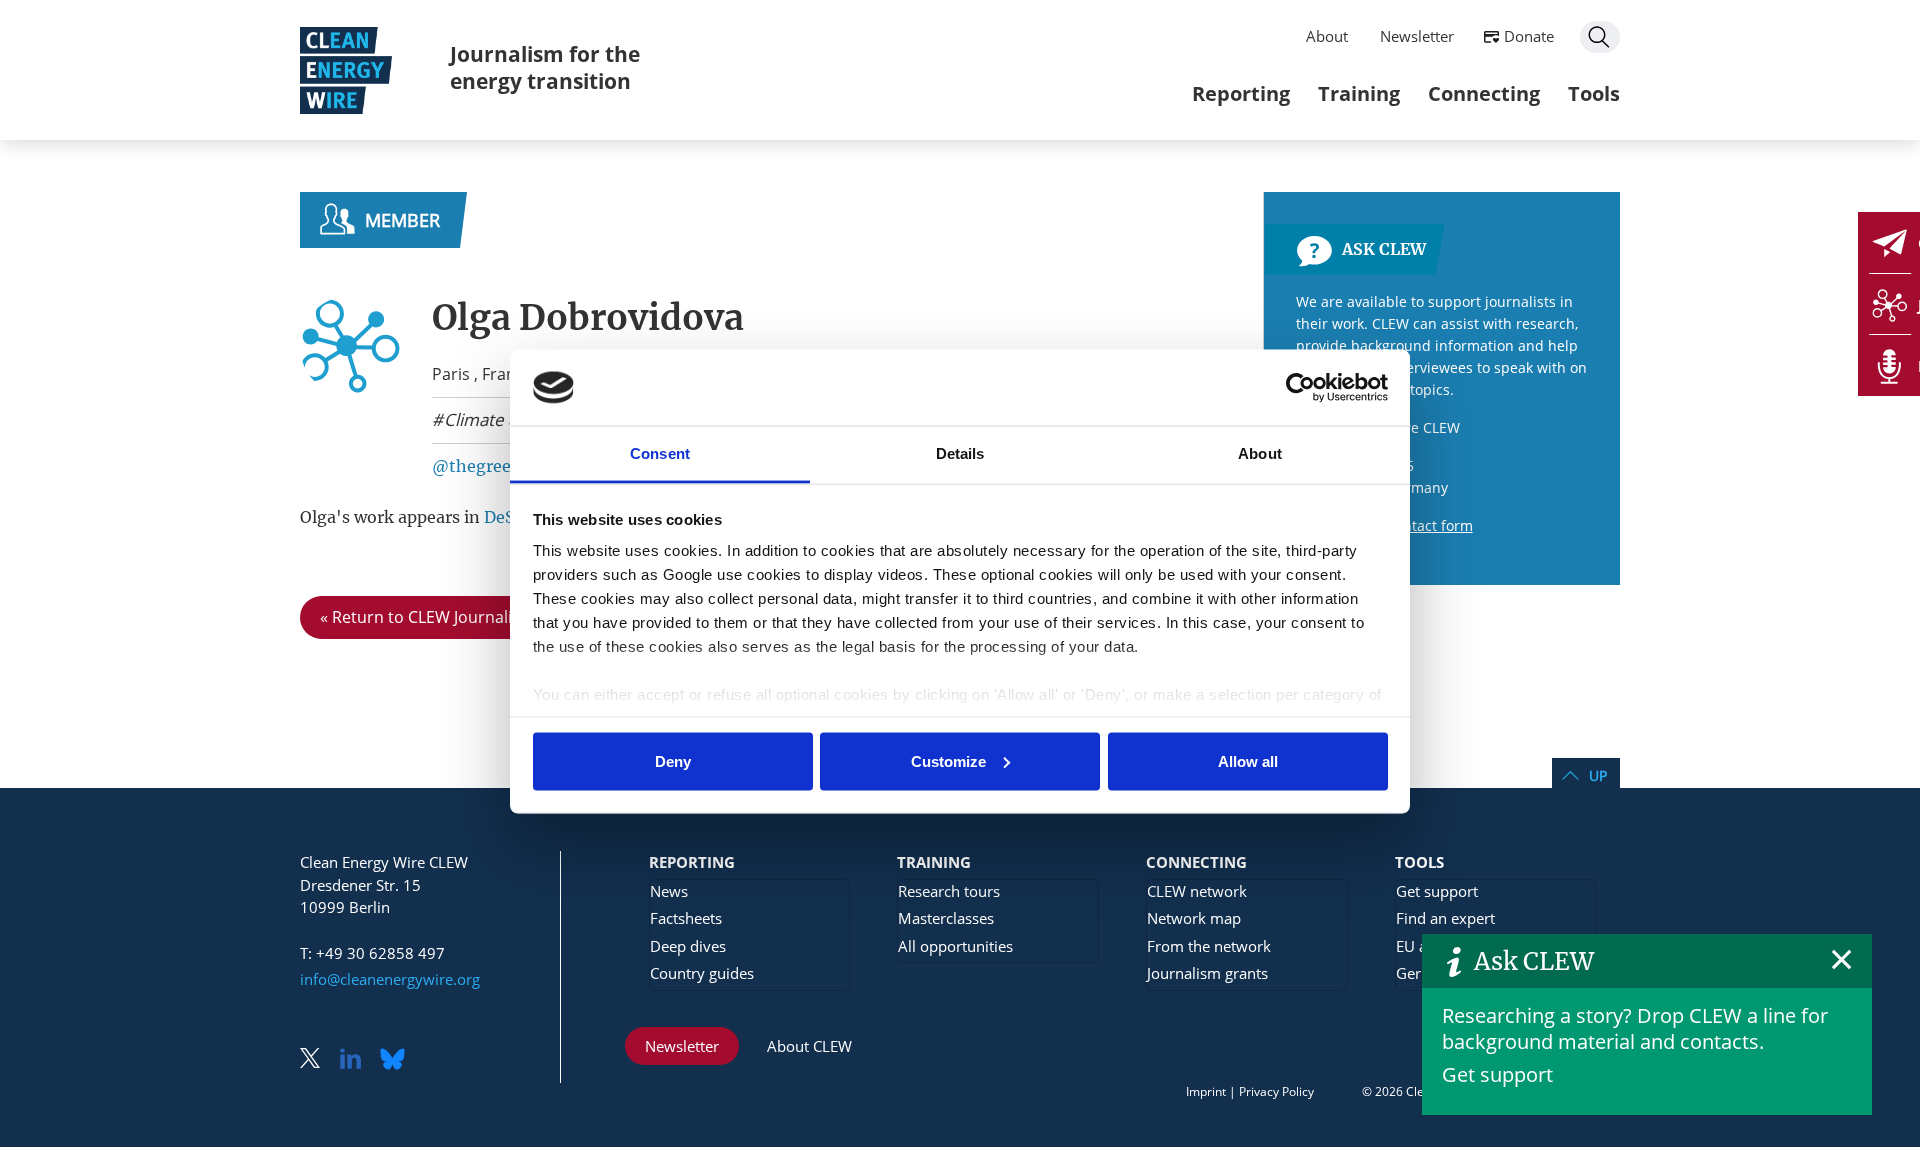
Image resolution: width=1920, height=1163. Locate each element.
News (669, 891)
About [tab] (1260, 453)
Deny (673, 760)
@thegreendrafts (500, 466)
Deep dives (688, 946)
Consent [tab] (660, 453)
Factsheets (686, 918)
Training (1359, 93)
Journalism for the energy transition (545, 67)
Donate (1529, 36)
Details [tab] (960, 453)
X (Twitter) (318, 1060)
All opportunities (955, 946)
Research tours (949, 891)
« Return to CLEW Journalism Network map (480, 617)
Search (1600, 37)
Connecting (1484, 93)
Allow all (1248, 760)
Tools (1594, 93)
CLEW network (1197, 891)
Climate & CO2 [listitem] (499, 420)
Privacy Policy (1276, 1091)
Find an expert (1445, 918)
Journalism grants (1207, 973)
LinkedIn (358, 1060)
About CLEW (809, 1046)
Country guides (702, 973)
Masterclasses (946, 918)
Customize (948, 760)
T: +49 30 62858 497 (372, 953)
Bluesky (398, 1060)
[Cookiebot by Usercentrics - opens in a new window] (1300, 387)
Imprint (1206, 1091)
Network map (1194, 918)
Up (1598, 775)
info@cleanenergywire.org (390, 979)
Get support (1497, 1074)
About (1327, 36)
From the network (1209, 946)
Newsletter (1417, 36)
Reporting (1241, 93)
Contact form (1429, 525)
